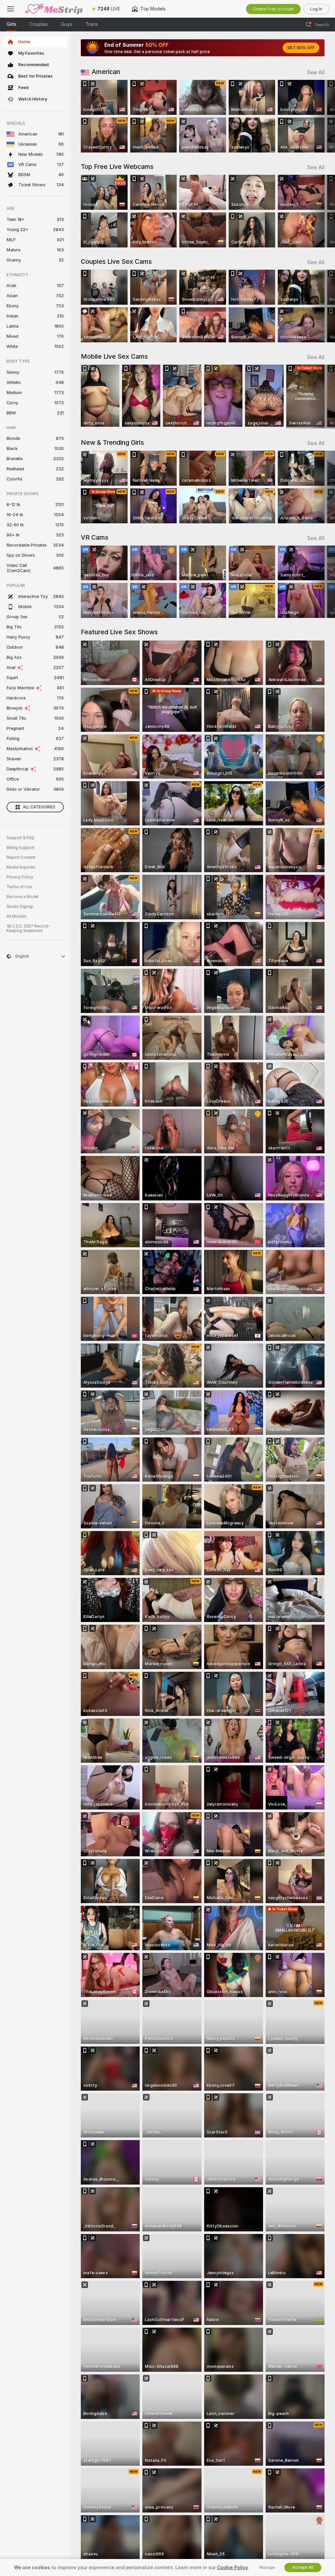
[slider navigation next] (322, 116)
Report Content (21, 857)
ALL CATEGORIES (39, 807)
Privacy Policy (20, 877)
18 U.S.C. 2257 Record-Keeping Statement (28, 928)
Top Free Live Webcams (117, 167)
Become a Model (23, 897)
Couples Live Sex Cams (116, 261)
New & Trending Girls (112, 442)
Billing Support (20, 848)
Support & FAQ (20, 838)
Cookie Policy (232, 2567)
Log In (316, 9)
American (106, 72)
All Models (17, 916)
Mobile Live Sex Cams (114, 356)
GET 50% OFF (301, 48)
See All (316, 72)
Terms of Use (19, 887)
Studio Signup (20, 907)
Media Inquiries (21, 867)
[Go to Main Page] (54, 9)
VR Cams (95, 537)
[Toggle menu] (10, 9)
